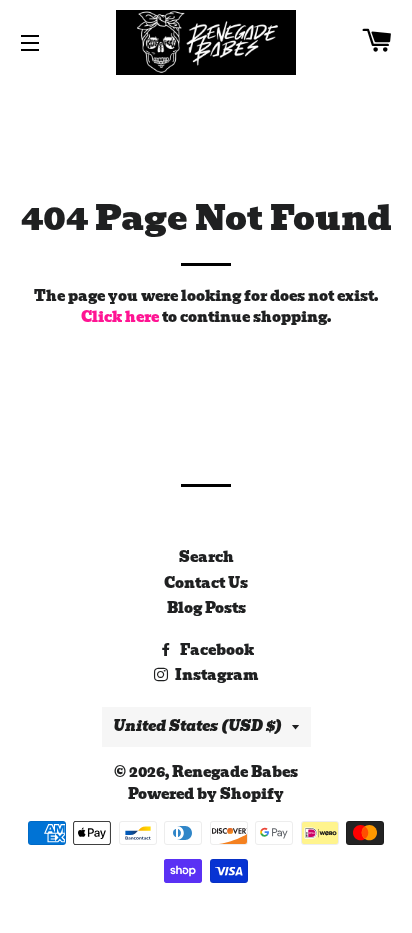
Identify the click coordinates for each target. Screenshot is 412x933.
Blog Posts (206, 608)
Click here (120, 317)
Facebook (215, 650)
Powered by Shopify (206, 794)
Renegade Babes (235, 772)
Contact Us (206, 583)
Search (206, 557)
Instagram (215, 675)
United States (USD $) (197, 726)
